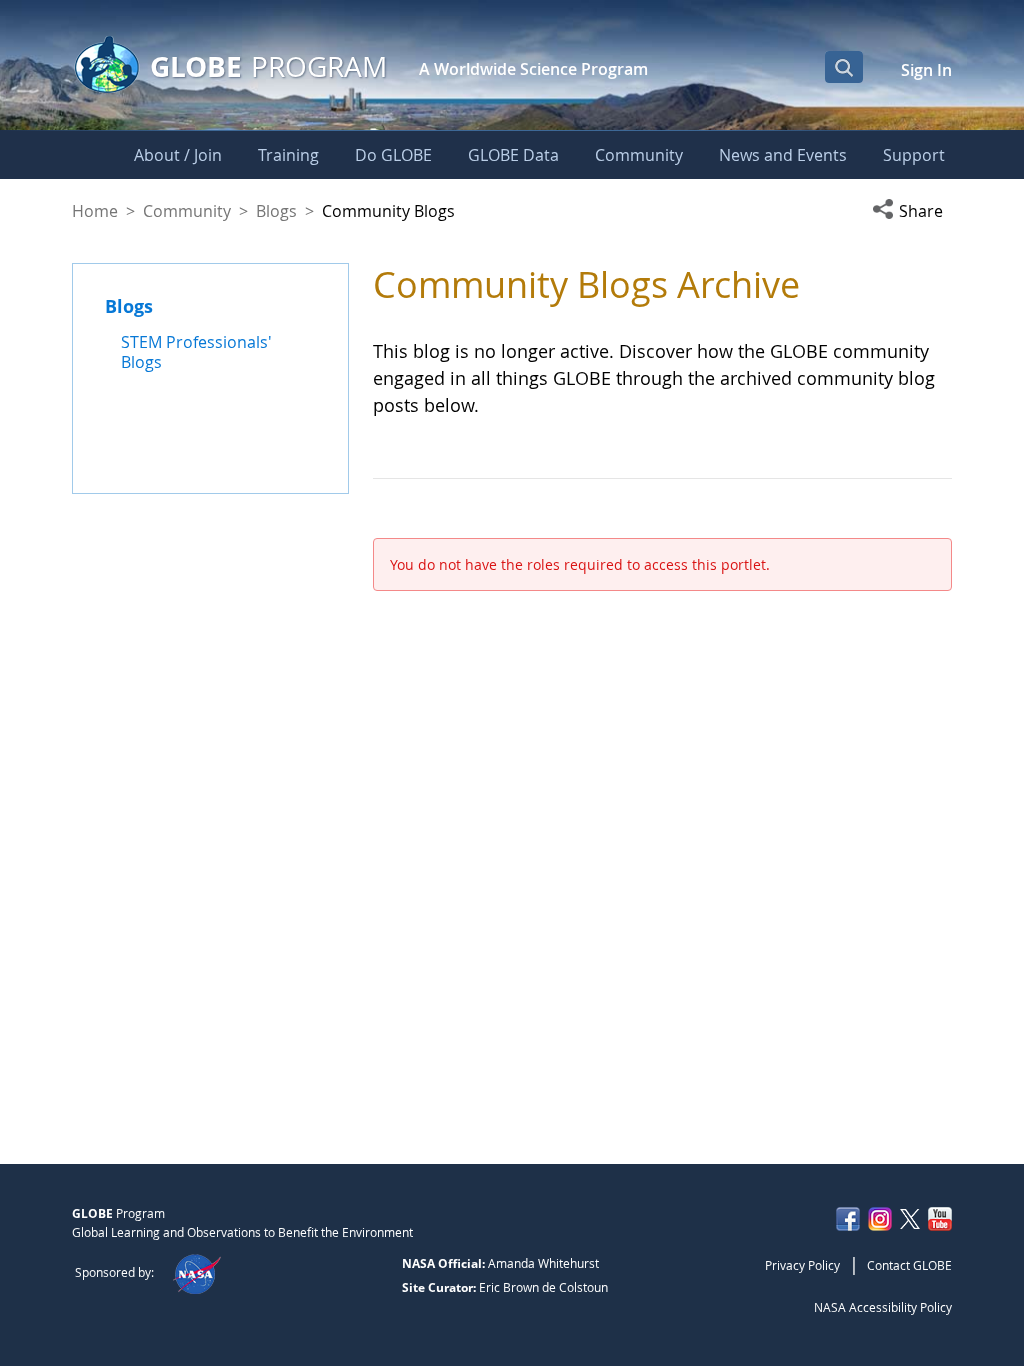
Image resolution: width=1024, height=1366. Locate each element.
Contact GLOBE (909, 1265)
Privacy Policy (802, 1265)
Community (187, 211)
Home (95, 211)
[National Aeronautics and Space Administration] (196, 1272)
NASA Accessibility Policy (883, 1307)
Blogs (276, 211)
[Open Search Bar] (844, 67)
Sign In (926, 70)
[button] (912, 211)
